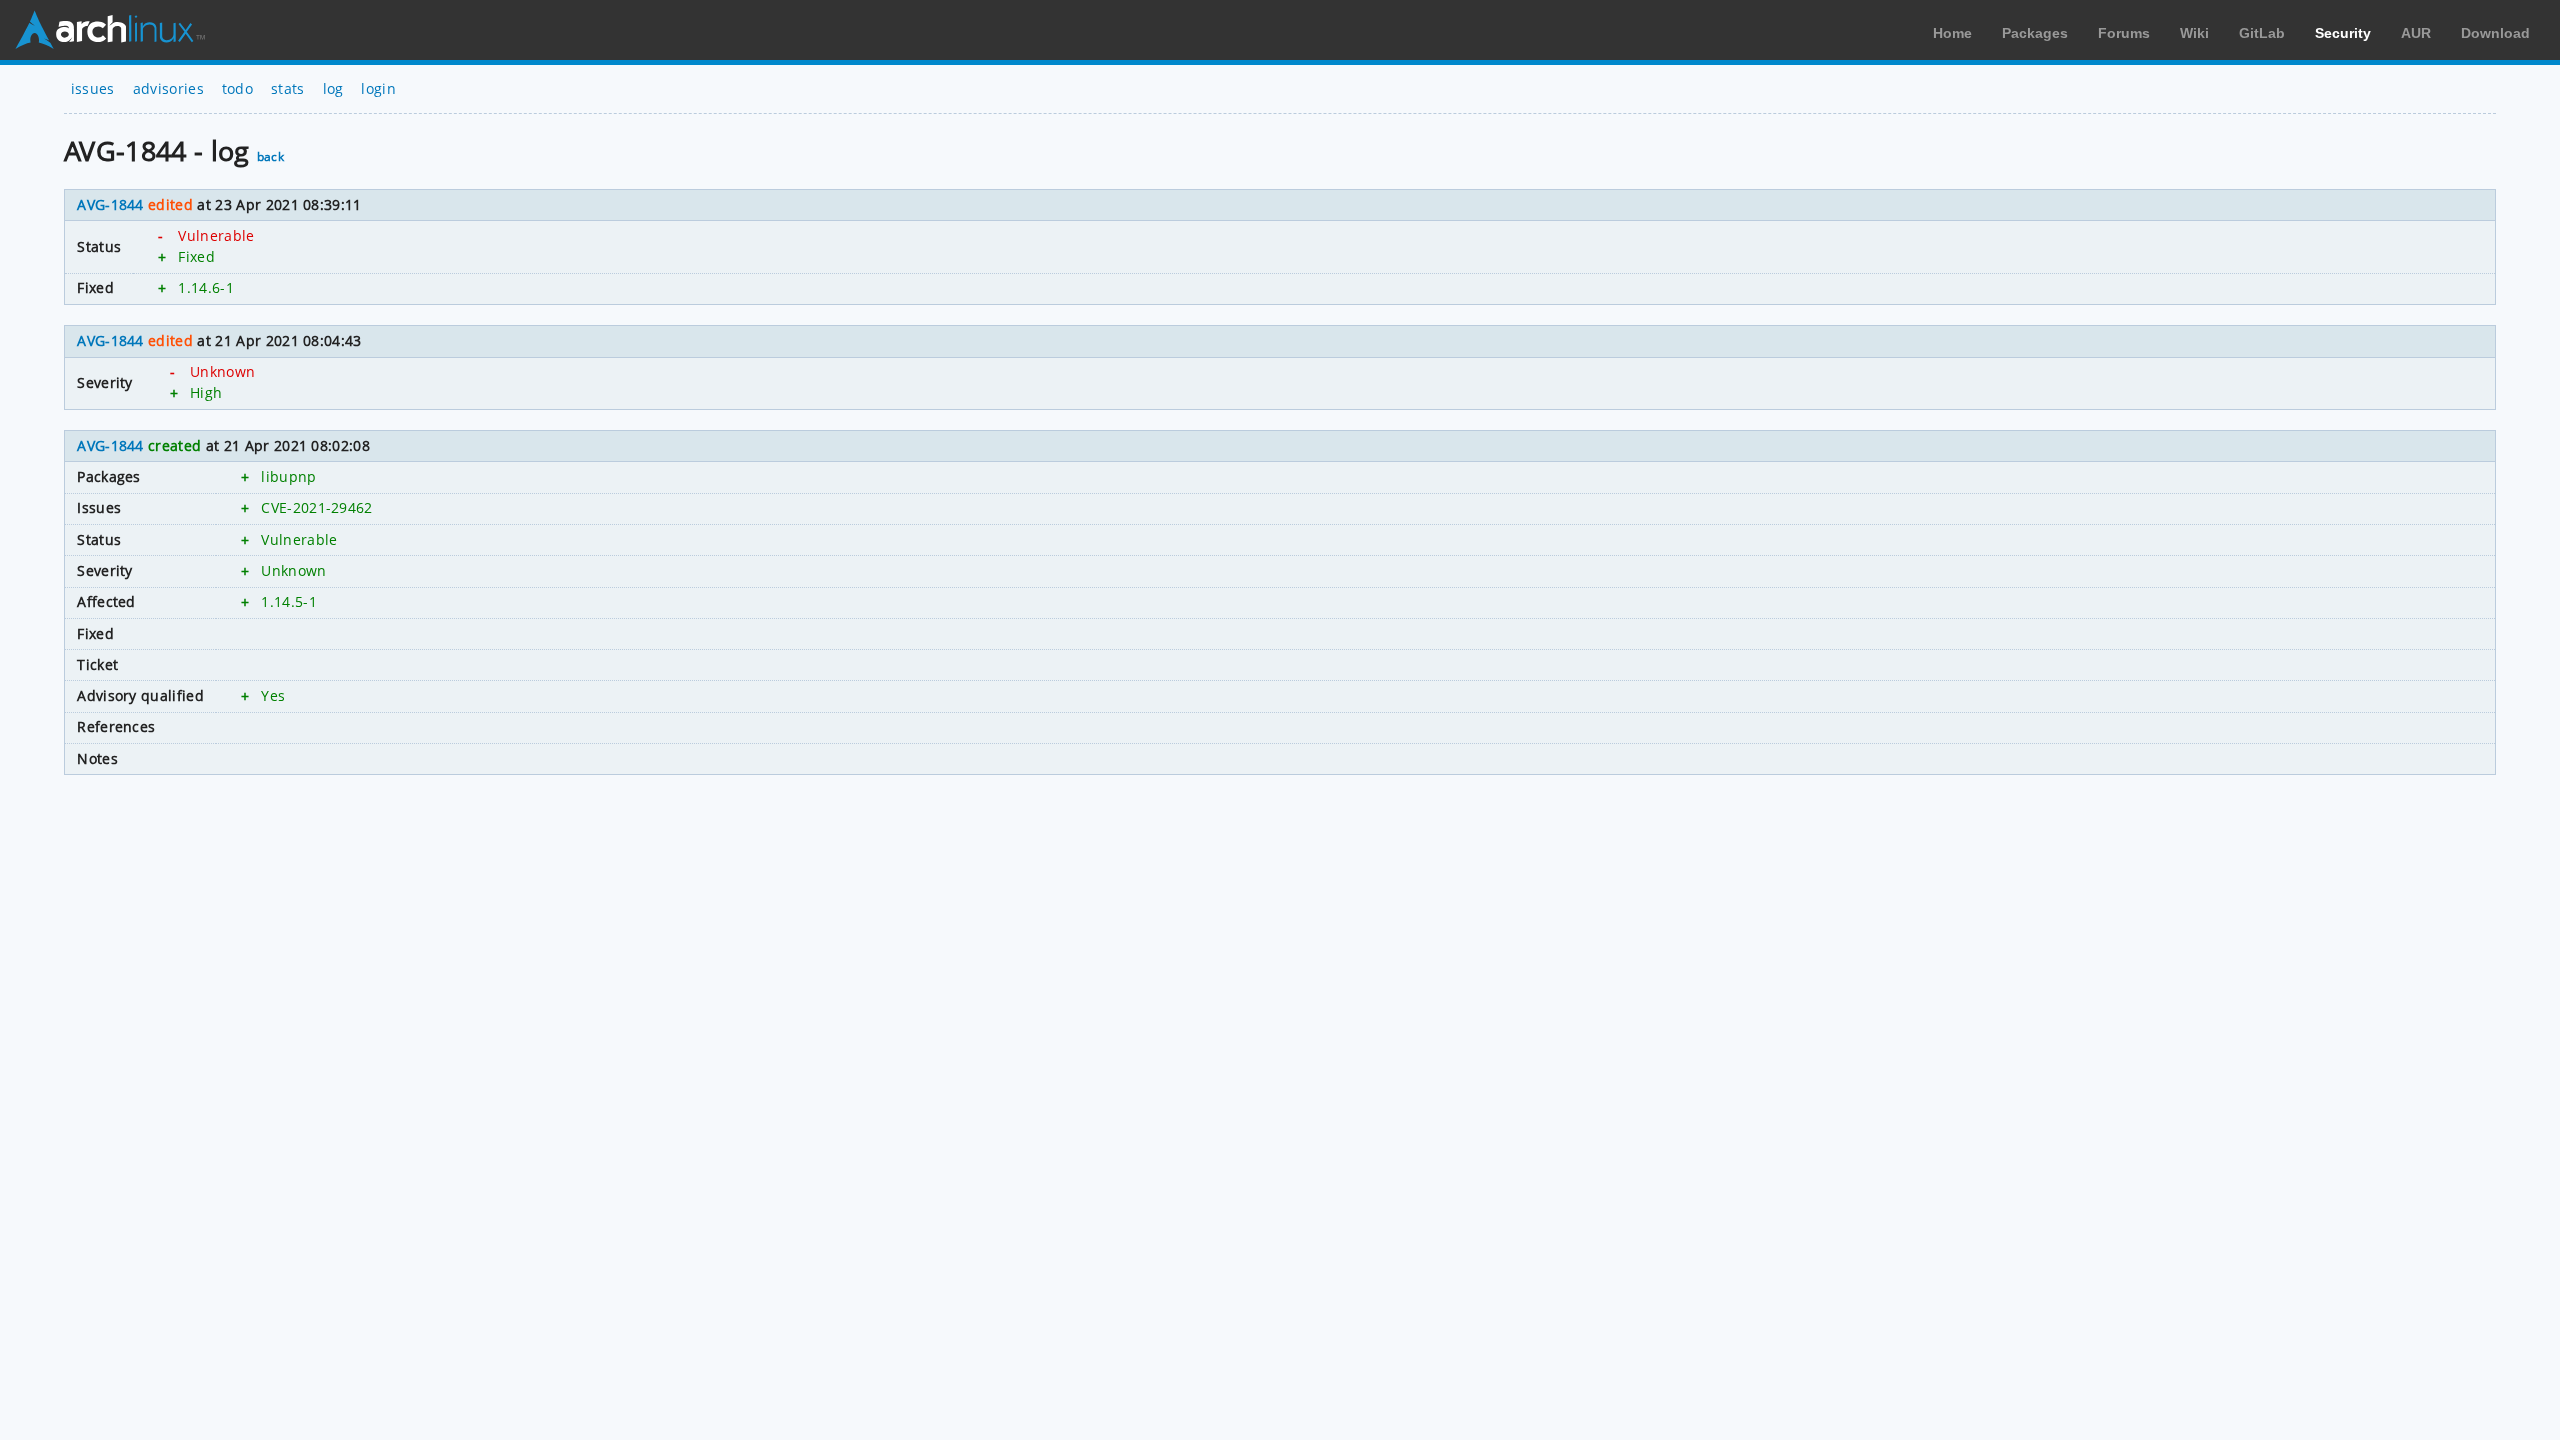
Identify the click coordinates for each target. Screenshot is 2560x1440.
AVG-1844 (110, 204)
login (378, 88)
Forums (2124, 33)
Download (2495, 33)
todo (237, 88)
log (333, 88)
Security (2343, 33)
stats (288, 88)
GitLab (2262, 33)
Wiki (2194, 33)
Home (1952, 33)
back (270, 156)
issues (93, 88)
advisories (168, 88)
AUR (2416, 33)
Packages (2035, 33)
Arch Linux (110, 30)
